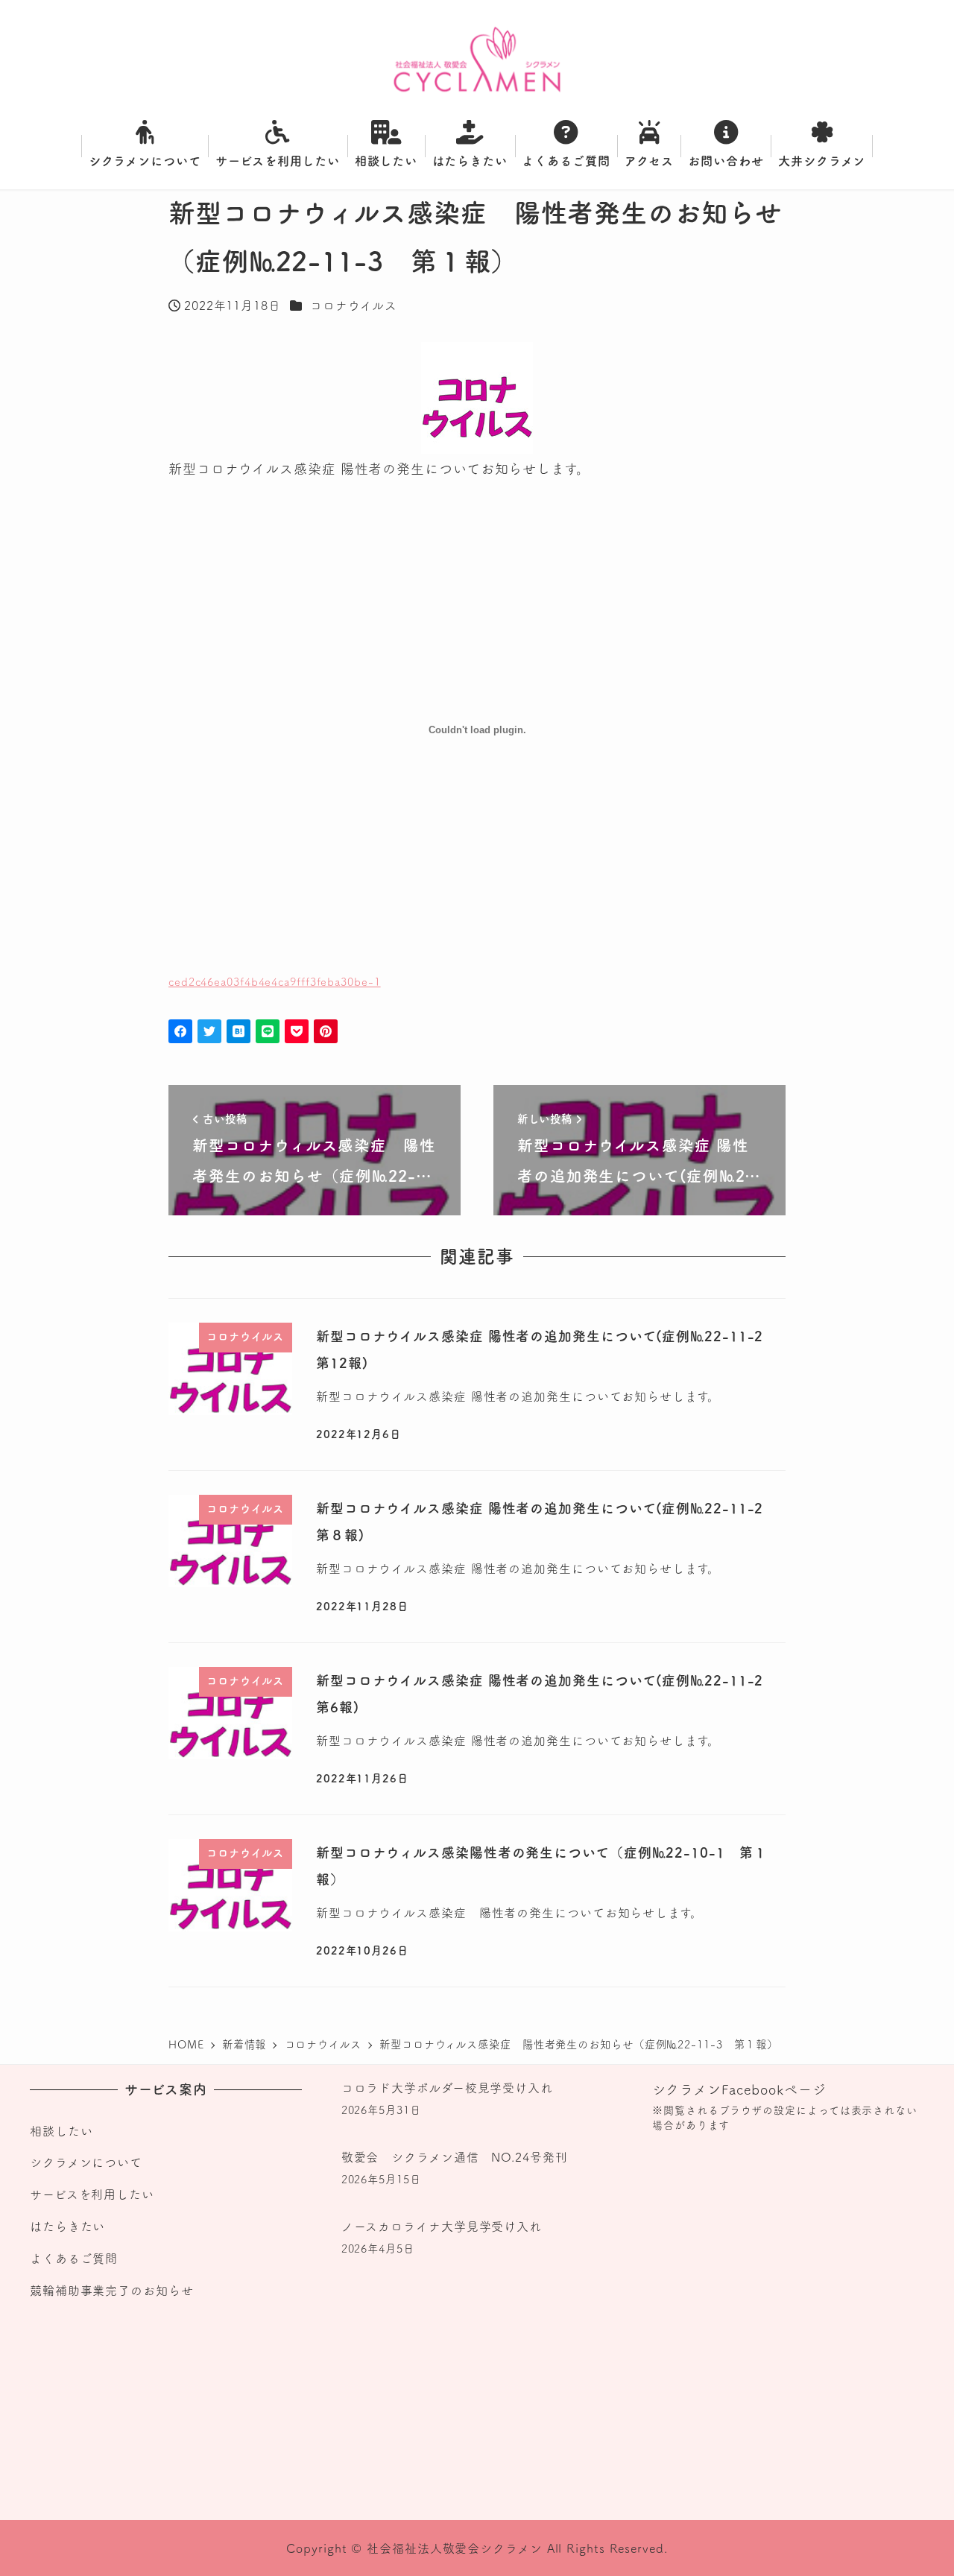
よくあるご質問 (74, 2259)
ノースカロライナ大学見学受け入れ (442, 2227)
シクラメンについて (86, 2162)
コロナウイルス (354, 306)
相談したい (61, 2131)
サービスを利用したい (92, 2194)
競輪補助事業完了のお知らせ (112, 2291)
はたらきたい (67, 2227)
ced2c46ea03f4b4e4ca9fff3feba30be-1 (275, 982)
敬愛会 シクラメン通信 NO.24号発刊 (455, 2157)
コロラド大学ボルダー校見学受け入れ (447, 2088)
